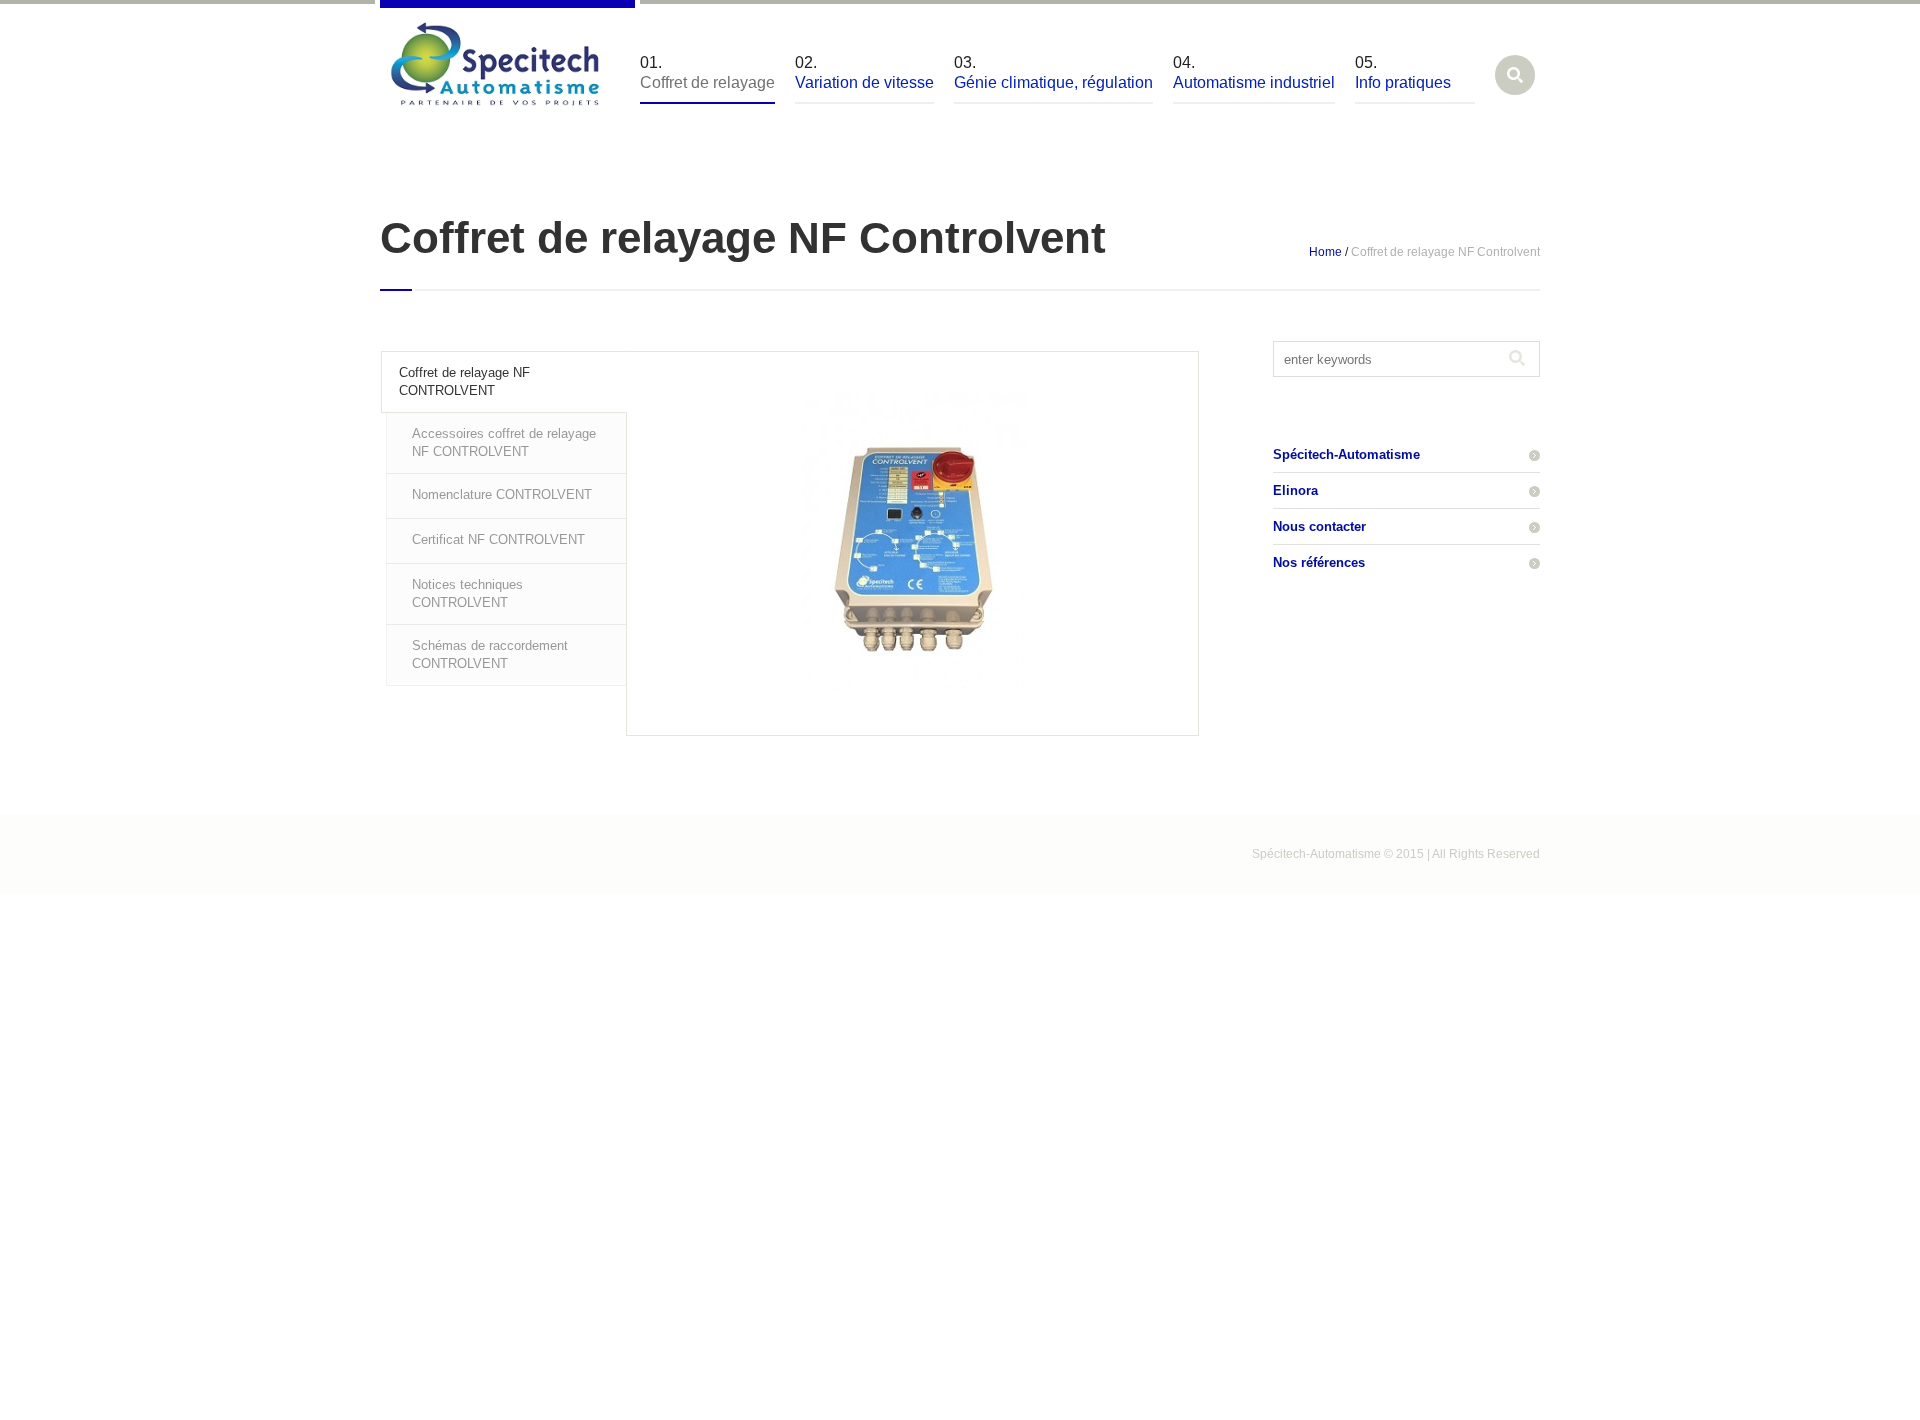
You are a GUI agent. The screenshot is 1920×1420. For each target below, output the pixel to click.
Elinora (1295, 490)
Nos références (1319, 562)
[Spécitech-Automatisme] (495, 67)
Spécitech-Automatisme (1346, 454)
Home (1325, 252)
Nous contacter (1319, 526)
